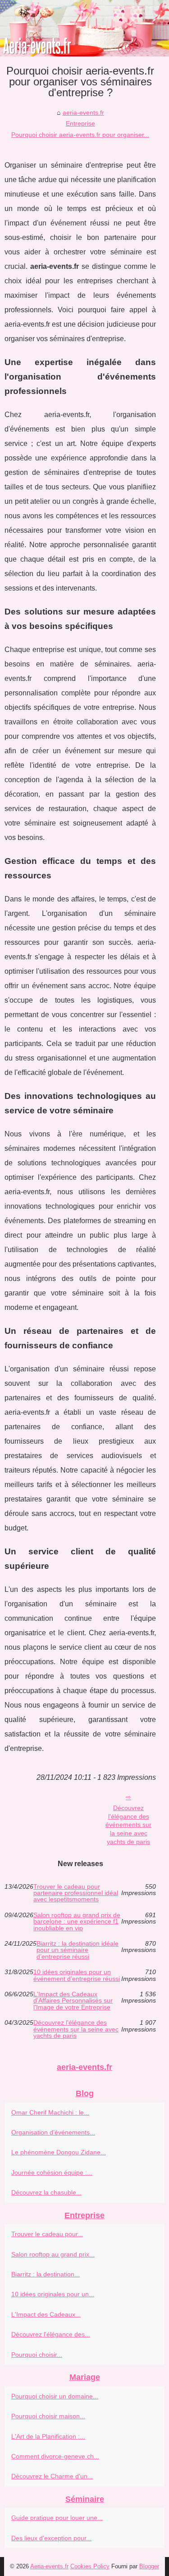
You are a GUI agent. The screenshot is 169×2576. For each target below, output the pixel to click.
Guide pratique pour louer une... (57, 2518)
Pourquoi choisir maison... (48, 2416)
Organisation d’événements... (53, 2132)
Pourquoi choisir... (37, 2355)
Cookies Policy (90, 2566)
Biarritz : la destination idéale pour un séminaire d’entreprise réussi (78, 1950)
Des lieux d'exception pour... (51, 2538)
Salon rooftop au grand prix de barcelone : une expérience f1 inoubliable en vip (77, 1921)
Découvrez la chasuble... (46, 2192)
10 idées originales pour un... (53, 2294)
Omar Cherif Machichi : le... (50, 2112)
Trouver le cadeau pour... (47, 2234)
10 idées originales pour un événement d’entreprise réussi (77, 1975)
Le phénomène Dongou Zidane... (59, 2152)
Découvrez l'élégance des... (51, 2334)
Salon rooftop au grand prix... (53, 2254)
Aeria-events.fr (49, 2566)
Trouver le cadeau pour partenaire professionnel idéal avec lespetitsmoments (76, 1893)
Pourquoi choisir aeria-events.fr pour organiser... (80, 135)
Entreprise (80, 123)
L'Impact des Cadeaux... (46, 2314)
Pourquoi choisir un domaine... (55, 2396)
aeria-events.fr (83, 113)
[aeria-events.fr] (84, 28)
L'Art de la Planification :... (48, 2436)
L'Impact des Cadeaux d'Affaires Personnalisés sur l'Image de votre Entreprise (73, 2001)
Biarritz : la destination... (46, 2274)
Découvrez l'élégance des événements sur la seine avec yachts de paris (128, 1825)
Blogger (149, 2566)
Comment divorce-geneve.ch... (55, 2456)
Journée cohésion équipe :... (52, 2172)
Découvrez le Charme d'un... (52, 2476)
